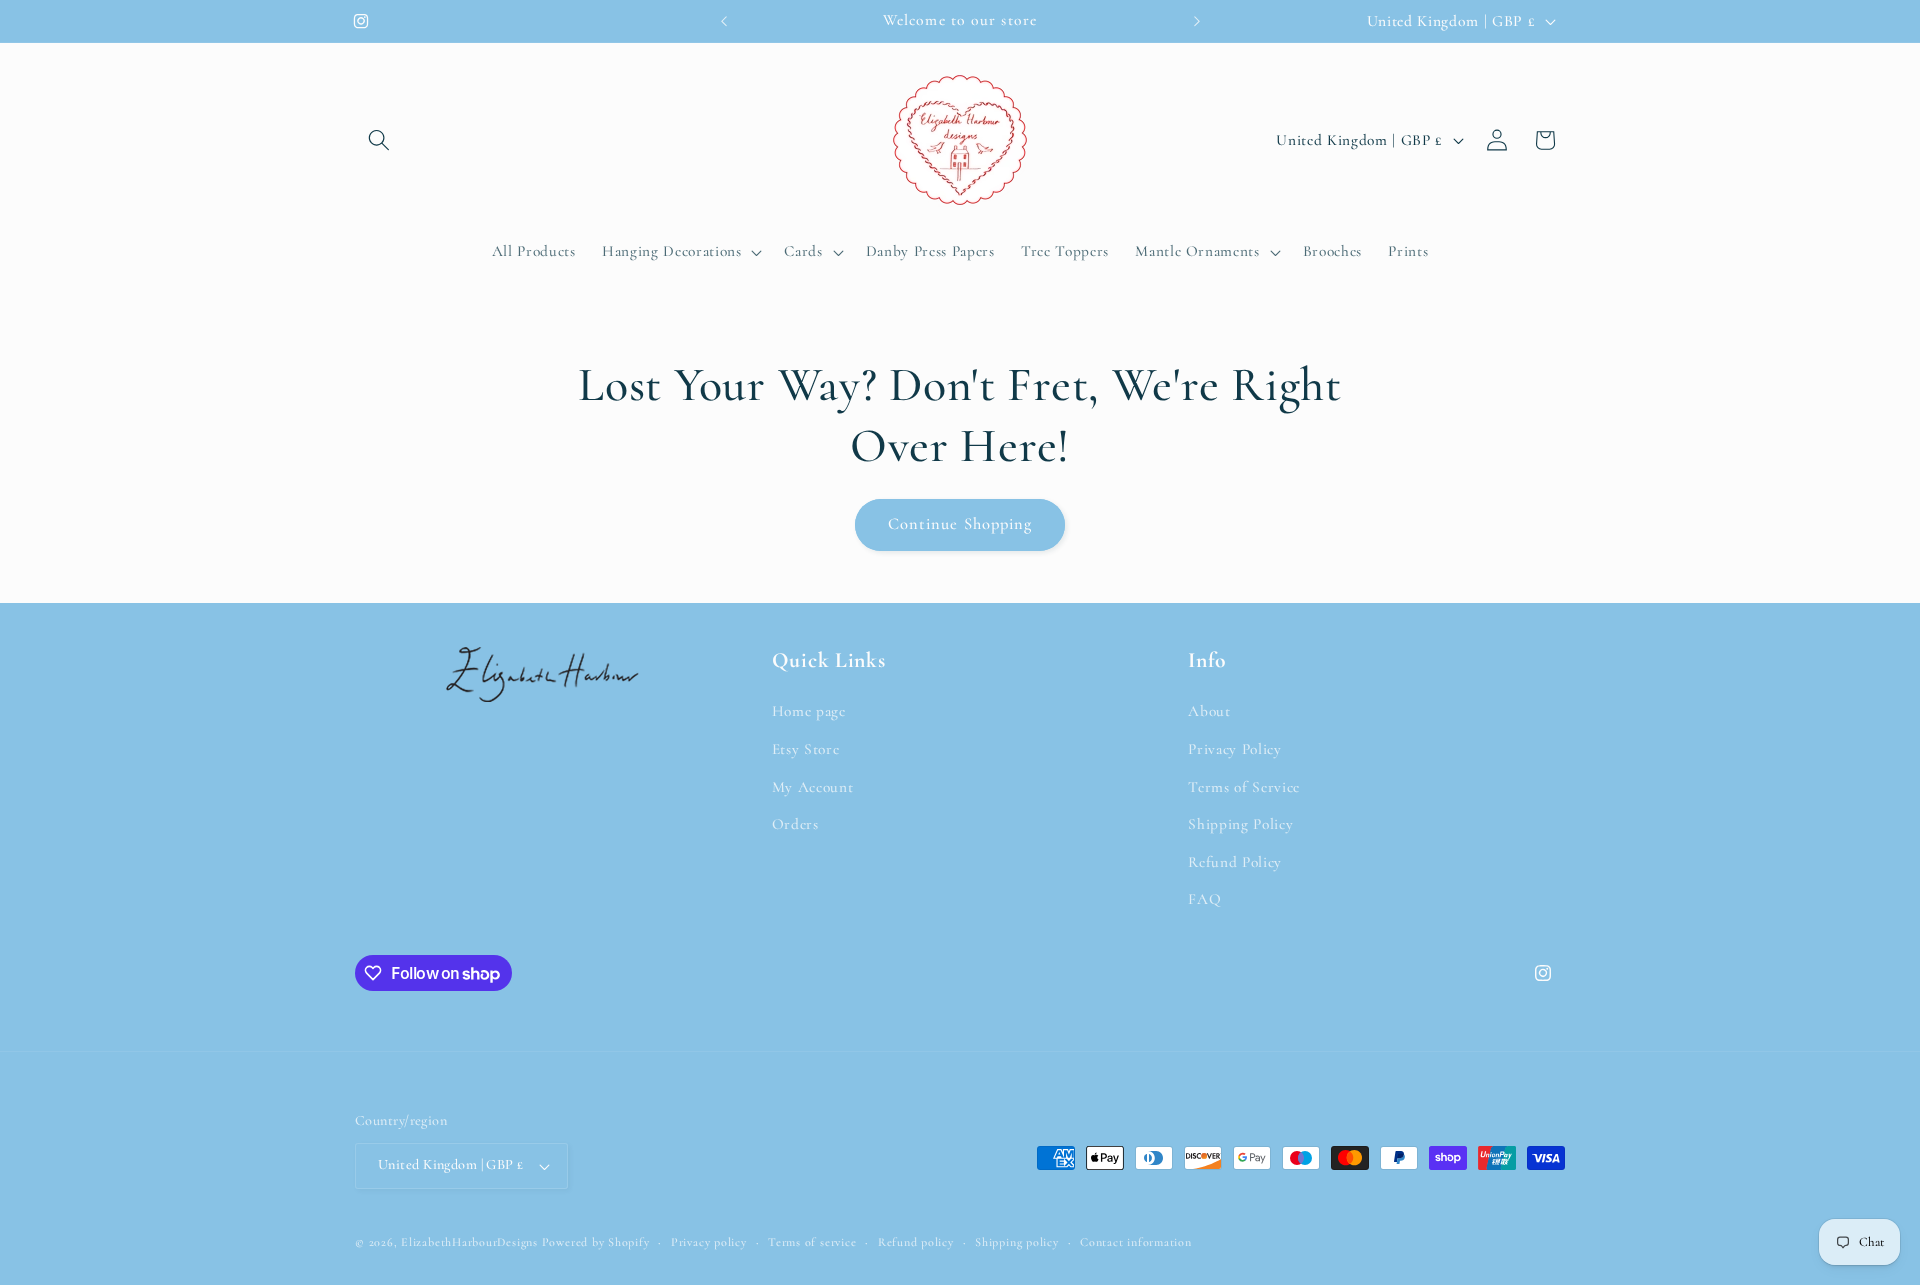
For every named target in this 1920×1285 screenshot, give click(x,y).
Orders (795, 824)
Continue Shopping (960, 524)
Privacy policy (709, 1242)
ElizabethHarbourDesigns (469, 1242)
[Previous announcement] (724, 21)
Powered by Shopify (596, 1242)
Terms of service (812, 1242)
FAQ (1204, 899)
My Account (813, 787)
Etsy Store (806, 749)
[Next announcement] (1197, 21)
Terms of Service (1244, 787)
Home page (809, 711)
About (1209, 711)
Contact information (1136, 1242)
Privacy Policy (1234, 749)
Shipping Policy (1240, 824)
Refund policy (916, 1242)
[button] (379, 140)
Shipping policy (1017, 1242)
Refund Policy (1235, 862)
